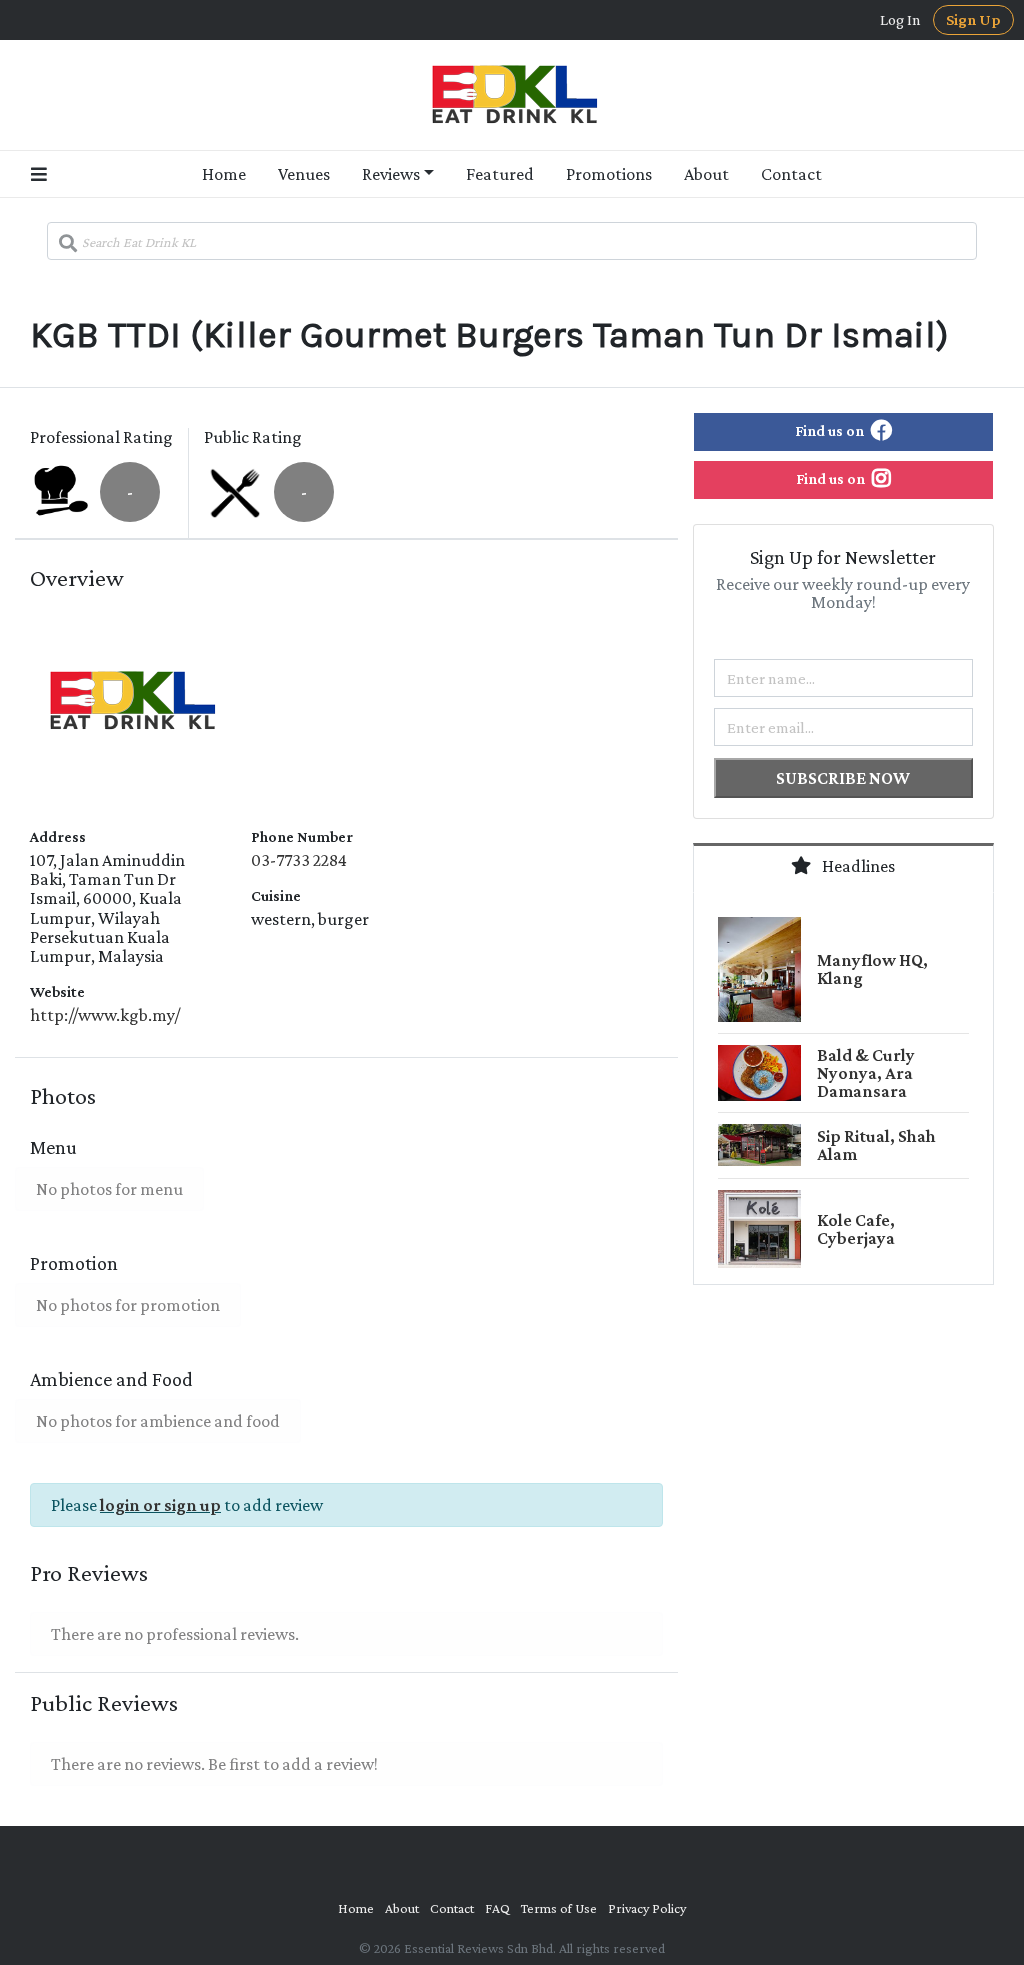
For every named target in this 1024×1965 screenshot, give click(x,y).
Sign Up (973, 19)
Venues (304, 174)
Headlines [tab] (857, 866)
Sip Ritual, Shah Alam (876, 1145)
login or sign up (160, 1505)
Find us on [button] (831, 430)
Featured (500, 174)
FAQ (497, 1908)
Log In (900, 20)
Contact (791, 174)
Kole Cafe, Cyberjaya (856, 1229)
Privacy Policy (647, 1908)
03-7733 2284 (299, 860)
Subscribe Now (843, 778)
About (706, 174)
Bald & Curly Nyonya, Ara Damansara (866, 1073)
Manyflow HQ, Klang (872, 969)
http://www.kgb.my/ (105, 1015)
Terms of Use (559, 1908)
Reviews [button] (391, 174)
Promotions (609, 174)
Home (224, 174)
